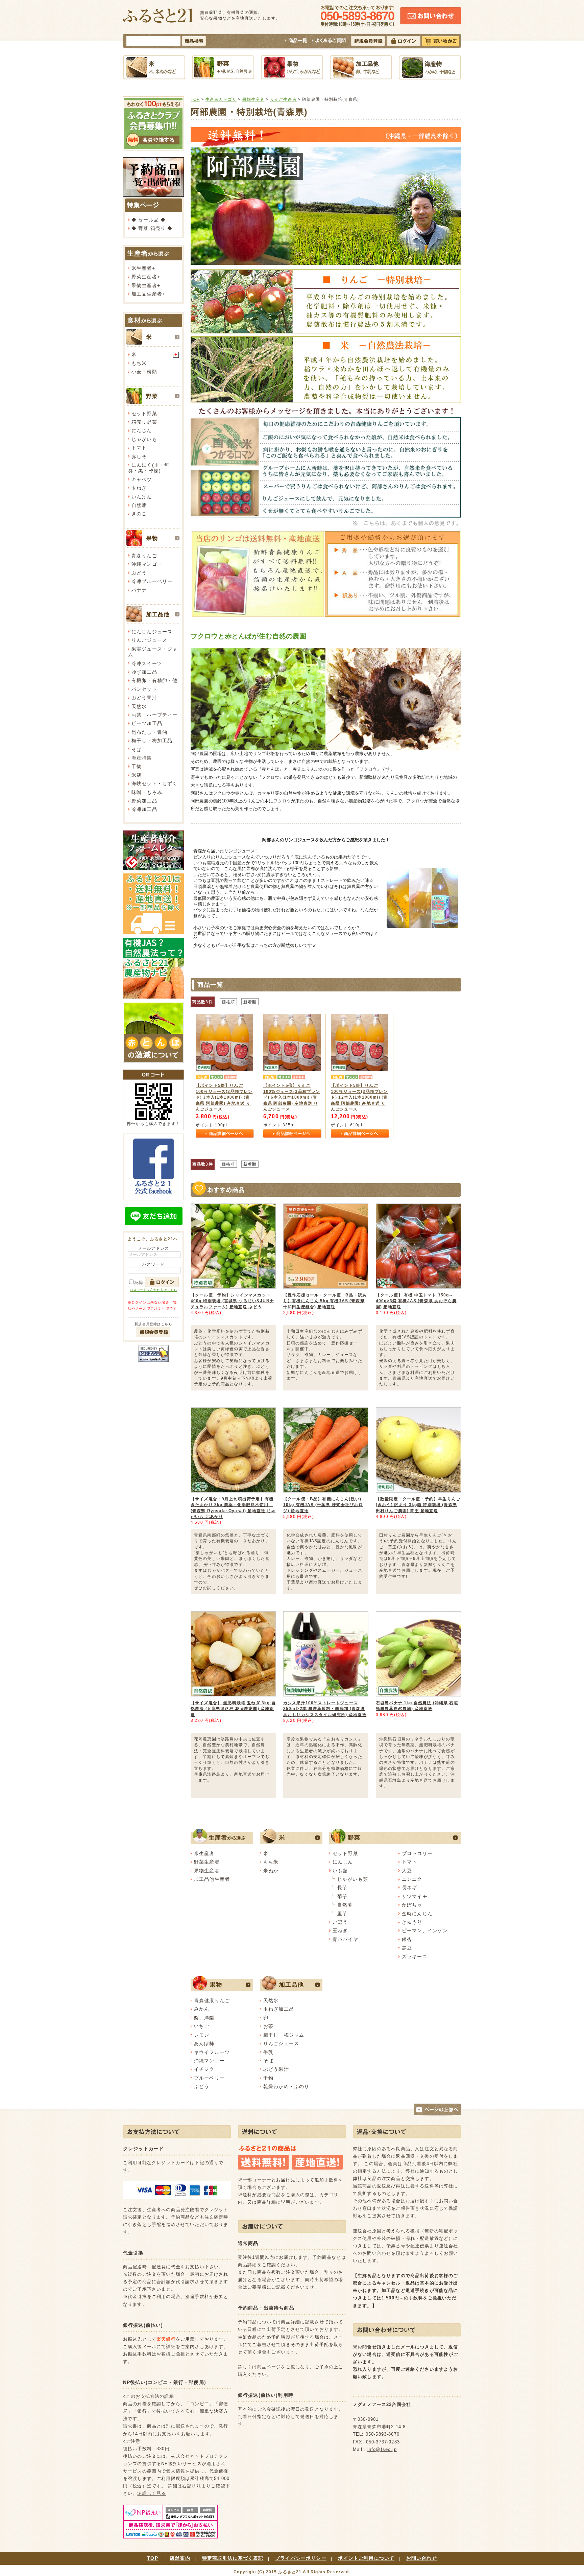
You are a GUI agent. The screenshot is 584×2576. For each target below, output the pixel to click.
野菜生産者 (144, 277)
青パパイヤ (345, 1939)
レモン (202, 2035)
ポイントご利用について (366, 2558)
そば (137, 749)
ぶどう (139, 573)
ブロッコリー (417, 1853)
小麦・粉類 (144, 372)
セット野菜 (144, 414)
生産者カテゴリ (221, 99)
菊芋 (342, 1896)
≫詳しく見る (152, 2493)
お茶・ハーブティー (154, 715)
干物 (137, 766)
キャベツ (142, 479)
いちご (202, 2026)
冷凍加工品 (144, 809)
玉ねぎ (139, 488)
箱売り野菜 (144, 422)
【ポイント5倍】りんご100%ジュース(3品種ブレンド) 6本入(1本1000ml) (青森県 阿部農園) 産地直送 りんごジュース (292, 1097)
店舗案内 (180, 2558)
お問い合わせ (422, 2558)
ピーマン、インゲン (425, 1930)
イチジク (204, 2069)
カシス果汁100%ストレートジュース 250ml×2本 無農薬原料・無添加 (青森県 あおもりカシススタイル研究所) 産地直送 (325, 1709)
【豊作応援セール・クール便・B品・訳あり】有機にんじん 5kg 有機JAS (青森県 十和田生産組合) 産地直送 (325, 1301)
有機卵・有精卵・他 (154, 680)
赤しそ (139, 456)
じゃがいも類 (353, 1879)
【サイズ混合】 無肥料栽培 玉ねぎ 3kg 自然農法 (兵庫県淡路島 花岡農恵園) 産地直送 (233, 1709)
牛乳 (268, 2052)
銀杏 (407, 1939)
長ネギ (409, 1888)
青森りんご (144, 556)
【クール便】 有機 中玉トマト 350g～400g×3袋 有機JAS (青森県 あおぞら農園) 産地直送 (416, 1301)
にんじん (142, 430)
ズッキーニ (415, 1957)
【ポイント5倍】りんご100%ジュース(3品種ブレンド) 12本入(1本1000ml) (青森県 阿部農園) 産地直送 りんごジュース (359, 1097)
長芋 (342, 1888)
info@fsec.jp (382, 2449)
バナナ (139, 590)
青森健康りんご (212, 2000)
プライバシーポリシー (301, 2558)
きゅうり (412, 1922)
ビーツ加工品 (147, 723)
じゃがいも (144, 439)
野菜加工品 (144, 801)
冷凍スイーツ (147, 663)
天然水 (139, 706)
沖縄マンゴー (147, 564)
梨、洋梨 (204, 2018)
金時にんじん (417, 1914)
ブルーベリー (209, 2078)
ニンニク (412, 1879)
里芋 (342, 1914)
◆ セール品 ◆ (149, 220)
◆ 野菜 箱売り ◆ (152, 228)
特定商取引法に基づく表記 (233, 2558)
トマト (139, 448)
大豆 (407, 1871)
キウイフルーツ (212, 2052)
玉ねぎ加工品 (279, 2009)
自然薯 (139, 505)
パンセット (144, 689)
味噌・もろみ (147, 792)
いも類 (340, 1871)
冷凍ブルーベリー (152, 581)
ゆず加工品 (144, 672)
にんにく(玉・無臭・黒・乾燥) (149, 468)
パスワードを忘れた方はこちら (153, 1290)
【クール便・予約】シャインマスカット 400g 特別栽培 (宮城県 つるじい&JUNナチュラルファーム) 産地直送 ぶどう (232, 1301)
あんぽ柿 (204, 2043)
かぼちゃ (412, 1905)
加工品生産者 (147, 294)
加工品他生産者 (212, 1879)
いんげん (142, 497)
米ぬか (271, 1871)
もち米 (139, 363)
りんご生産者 (283, 99)
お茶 (268, 2026)
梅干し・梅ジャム (284, 2035)
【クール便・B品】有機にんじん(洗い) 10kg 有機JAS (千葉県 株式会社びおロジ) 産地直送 (323, 1505)
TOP (195, 99)
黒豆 (407, 1948)
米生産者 (142, 268)
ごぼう (340, 1922)
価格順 (228, 1002)
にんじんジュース (152, 632)
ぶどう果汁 (144, 698)
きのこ (139, 514)
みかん (202, 2009)
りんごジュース (149, 640)
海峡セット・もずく (154, 783)
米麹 (137, 775)
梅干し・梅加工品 (152, 741)
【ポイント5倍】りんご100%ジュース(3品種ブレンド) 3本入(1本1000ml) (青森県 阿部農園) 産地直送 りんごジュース (224, 1097)
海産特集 (142, 758)
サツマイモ (415, 1896)
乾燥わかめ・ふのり (286, 2086)
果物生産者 (144, 285)
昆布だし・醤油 (149, 732)
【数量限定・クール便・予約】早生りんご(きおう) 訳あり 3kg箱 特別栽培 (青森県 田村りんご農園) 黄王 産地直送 (418, 1505)
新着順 (250, 1002)
